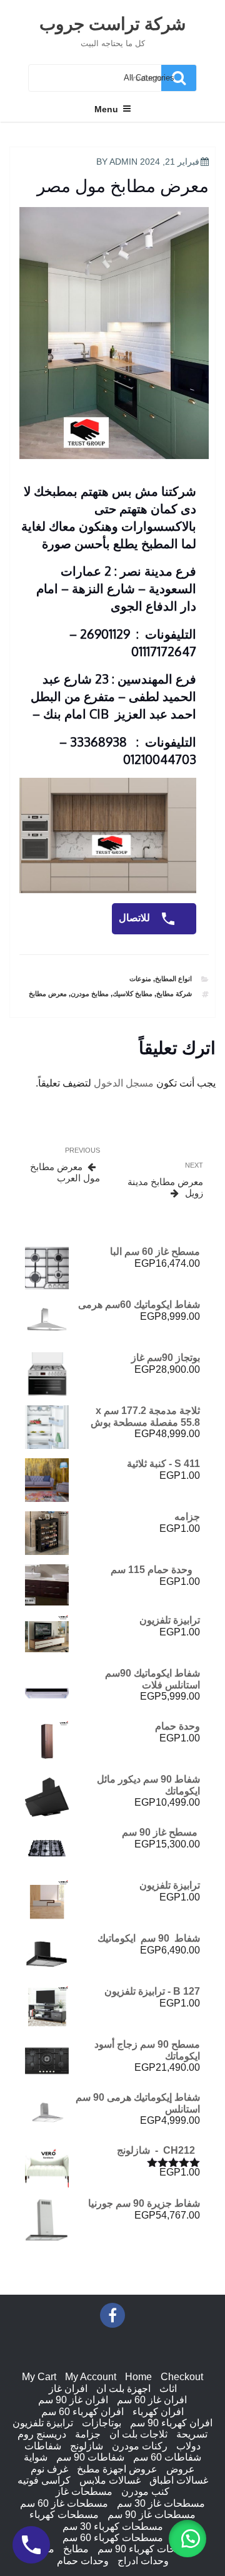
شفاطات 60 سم (167, 2457)
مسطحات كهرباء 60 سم (113, 2538)
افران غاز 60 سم (152, 2400)
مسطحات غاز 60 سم (64, 2503)
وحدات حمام (83, 2561)
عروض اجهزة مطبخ (117, 2469)
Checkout (182, 2377)
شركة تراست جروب (112, 23)
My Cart (39, 2377)
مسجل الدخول (124, 1083)
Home (138, 2377)
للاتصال (136, 918)
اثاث (168, 2389)
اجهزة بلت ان (123, 2389)
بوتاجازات (102, 2423)
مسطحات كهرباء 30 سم (113, 2526)
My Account (91, 2377)
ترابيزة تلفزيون (43, 2423)
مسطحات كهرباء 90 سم (148, 2549)
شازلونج (87, 2446)
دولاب (188, 2446)
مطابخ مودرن (90, 994)
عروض (181, 2469)
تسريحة (192, 2434)
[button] (187, 2539)
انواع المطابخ (173, 979)
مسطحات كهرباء (64, 2515)
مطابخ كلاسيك (132, 994)
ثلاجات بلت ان (138, 2434)
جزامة (88, 2434)
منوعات (140, 979)
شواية (36, 2457)
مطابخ (76, 2549)
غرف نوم (49, 2469)
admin (123, 162)
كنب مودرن (145, 2491)
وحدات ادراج (143, 2561)
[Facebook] (112, 2315)
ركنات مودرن (140, 2446)
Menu (106, 109)
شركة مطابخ (174, 994)
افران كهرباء (158, 2412)
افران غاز (68, 2389)
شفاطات (43, 2446)
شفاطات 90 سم (90, 2457)
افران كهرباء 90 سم (171, 2423)
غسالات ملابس (110, 2480)
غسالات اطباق (179, 2480)
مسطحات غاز (84, 2491)
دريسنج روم (42, 2434)
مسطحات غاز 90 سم (152, 2515)
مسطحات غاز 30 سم (161, 2503)
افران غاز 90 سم (73, 2400)
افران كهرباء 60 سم (82, 2412)
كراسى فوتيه (44, 2480)
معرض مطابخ (48, 994)
